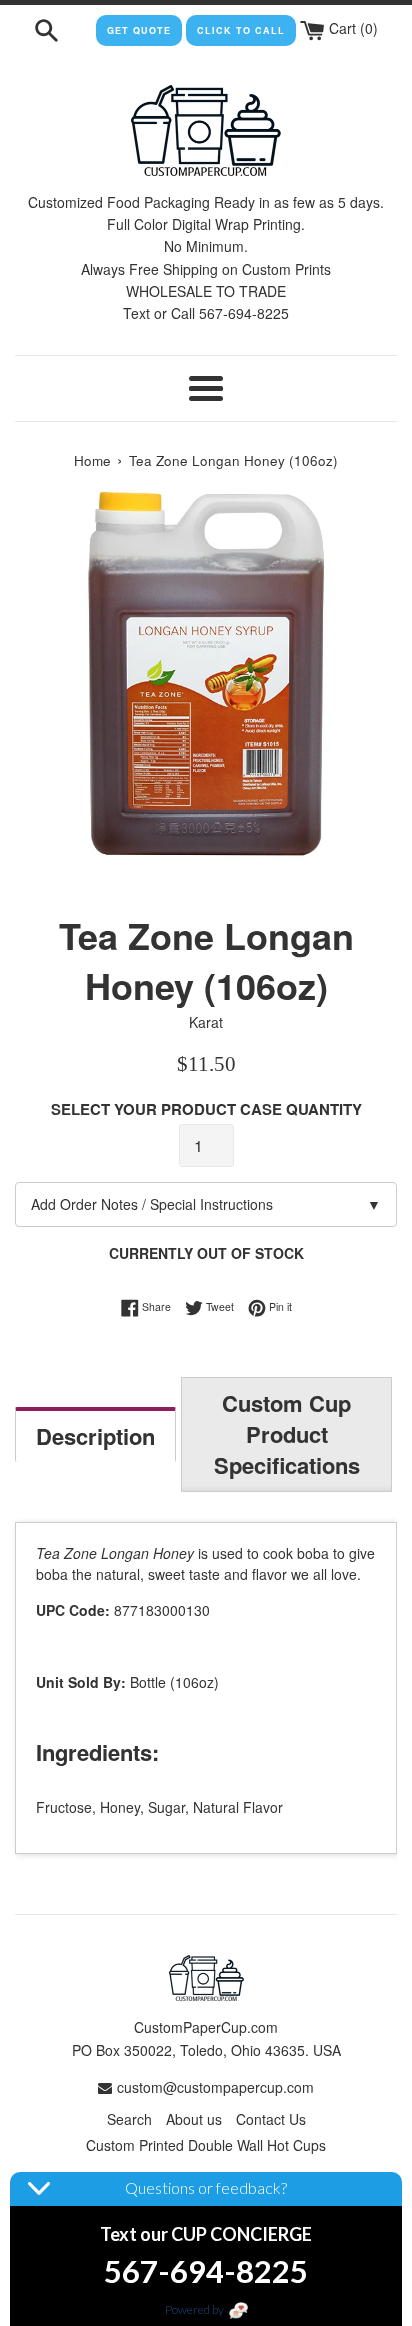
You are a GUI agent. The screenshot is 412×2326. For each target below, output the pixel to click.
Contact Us (271, 2119)
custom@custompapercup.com (215, 2087)
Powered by (195, 2309)
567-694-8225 (206, 2271)
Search (129, 2119)
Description (95, 1436)
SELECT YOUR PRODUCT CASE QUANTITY (206, 1109)
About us (194, 2119)
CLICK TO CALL (241, 30)
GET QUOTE (139, 30)
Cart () (351, 28)
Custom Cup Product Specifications (287, 1434)
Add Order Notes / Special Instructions (206, 1204)
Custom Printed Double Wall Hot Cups (206, 2145)
